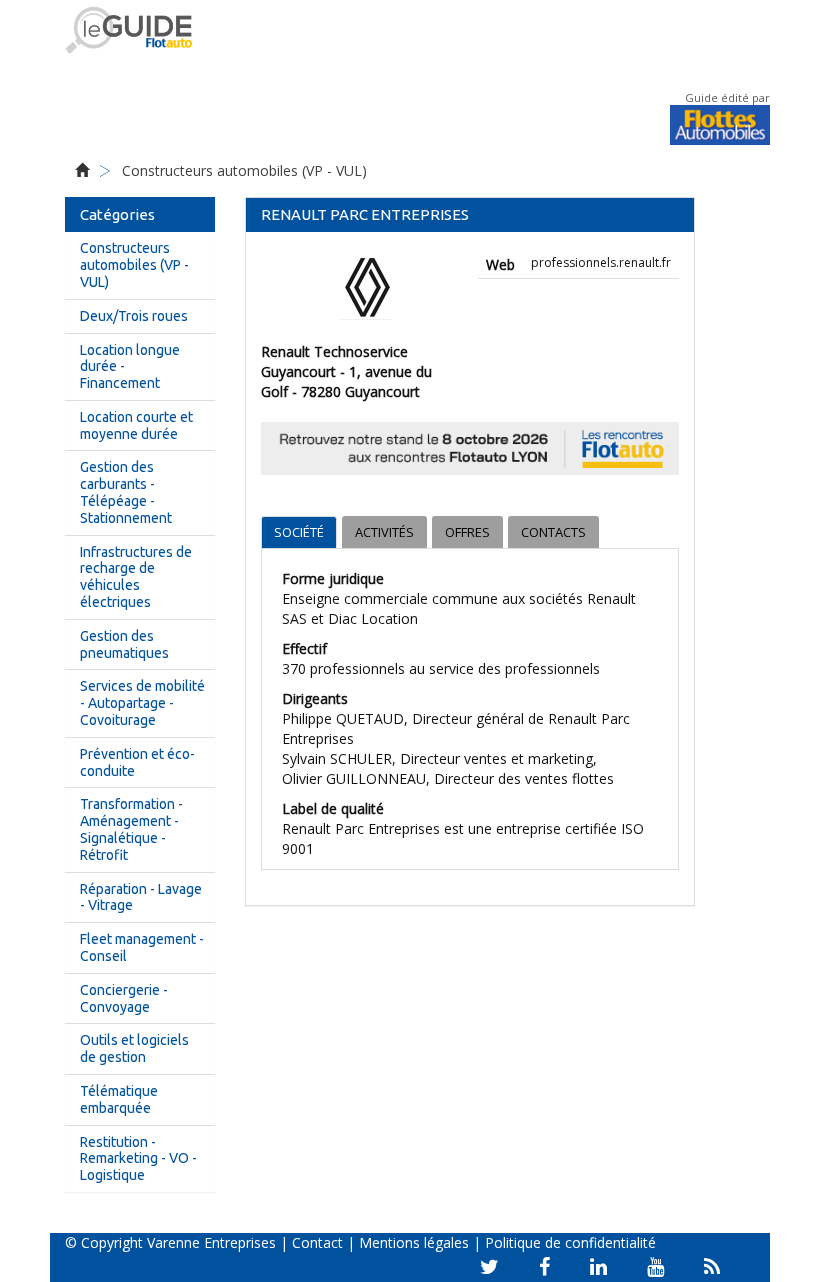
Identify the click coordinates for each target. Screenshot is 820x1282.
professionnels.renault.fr (601, 262)
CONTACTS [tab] (553, 532)
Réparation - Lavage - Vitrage (141, 897)
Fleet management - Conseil (142, 947)
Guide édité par (727, 97)
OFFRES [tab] (467, 532)
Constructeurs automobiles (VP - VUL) (244, 170)
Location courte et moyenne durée (136, 425)
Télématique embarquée (119, 1099)
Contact (317, 1242)
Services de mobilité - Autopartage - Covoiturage (142, 703)
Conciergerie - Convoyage (124, 998)
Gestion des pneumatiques (124, 644)
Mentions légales (414, 1242)
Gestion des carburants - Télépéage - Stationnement (126, 492)
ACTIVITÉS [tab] (384, 532)
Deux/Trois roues (134, 316)
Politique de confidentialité (570, 1242)
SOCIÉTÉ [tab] (299, 532)
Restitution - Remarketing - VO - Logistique (138, 1159)
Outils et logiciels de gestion (134, 1048)
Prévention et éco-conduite (137, 762)
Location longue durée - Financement (130, 367)
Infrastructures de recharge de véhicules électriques (136, 577)
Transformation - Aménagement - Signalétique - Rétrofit (131, 829)
